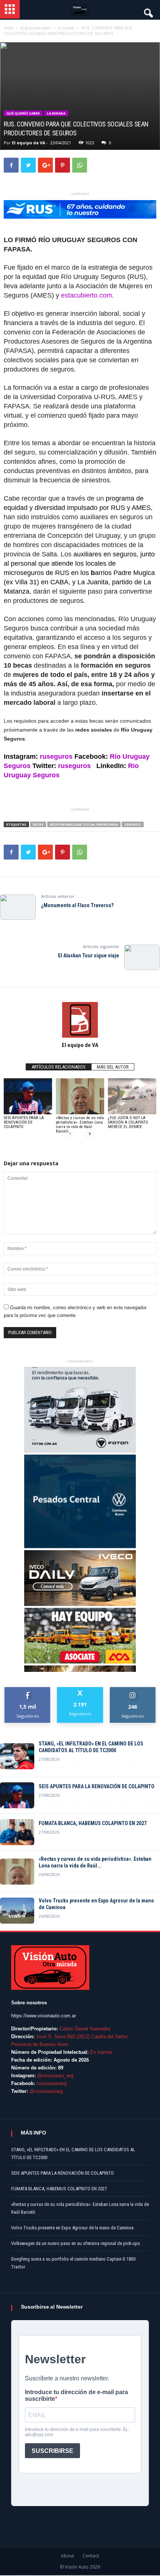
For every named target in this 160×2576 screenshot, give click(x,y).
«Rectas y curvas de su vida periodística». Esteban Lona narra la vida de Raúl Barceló (80, 1125)
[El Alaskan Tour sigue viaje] (142, 957)
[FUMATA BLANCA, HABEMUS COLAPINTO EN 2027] (17, 1832)
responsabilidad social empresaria (84, 824)
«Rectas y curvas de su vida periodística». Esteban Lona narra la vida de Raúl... (95, 1862)
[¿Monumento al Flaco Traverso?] (18, 907)
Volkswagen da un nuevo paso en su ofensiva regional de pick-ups (76, 2243)
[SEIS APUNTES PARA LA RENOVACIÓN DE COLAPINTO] (28, 1096)
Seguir (133, 1690)
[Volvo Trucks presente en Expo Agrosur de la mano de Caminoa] (17, 1911)
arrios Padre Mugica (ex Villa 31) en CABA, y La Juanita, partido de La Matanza (79, 582)
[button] (148, 11)
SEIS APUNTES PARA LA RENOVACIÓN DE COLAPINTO (24, 1122)
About (68, 2556)
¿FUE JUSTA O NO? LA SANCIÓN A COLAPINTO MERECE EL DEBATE (128, 1122)
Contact (91, 2556)
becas (38, 824)
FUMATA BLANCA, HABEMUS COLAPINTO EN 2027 (93, 1823)
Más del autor (113, 1067)
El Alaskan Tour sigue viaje (89, 955)
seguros (133, 824)
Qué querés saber (23, 113)
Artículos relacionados (59, 1067)
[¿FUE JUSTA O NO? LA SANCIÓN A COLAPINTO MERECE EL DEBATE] (132, 1096)
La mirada (56, 113)
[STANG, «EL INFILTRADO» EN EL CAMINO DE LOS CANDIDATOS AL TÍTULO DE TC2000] (17, 1756)
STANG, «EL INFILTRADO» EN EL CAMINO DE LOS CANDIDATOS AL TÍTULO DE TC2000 (91, 1747)
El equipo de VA (29, 143)
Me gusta (28, 1690)
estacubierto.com (87, 295)
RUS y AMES (131, 508)
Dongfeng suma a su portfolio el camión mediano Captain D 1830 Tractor (73, 2263)
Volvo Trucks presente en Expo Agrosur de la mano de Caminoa (96, 1904)
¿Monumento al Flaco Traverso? (77, 905)
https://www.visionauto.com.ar (44, 2016)
